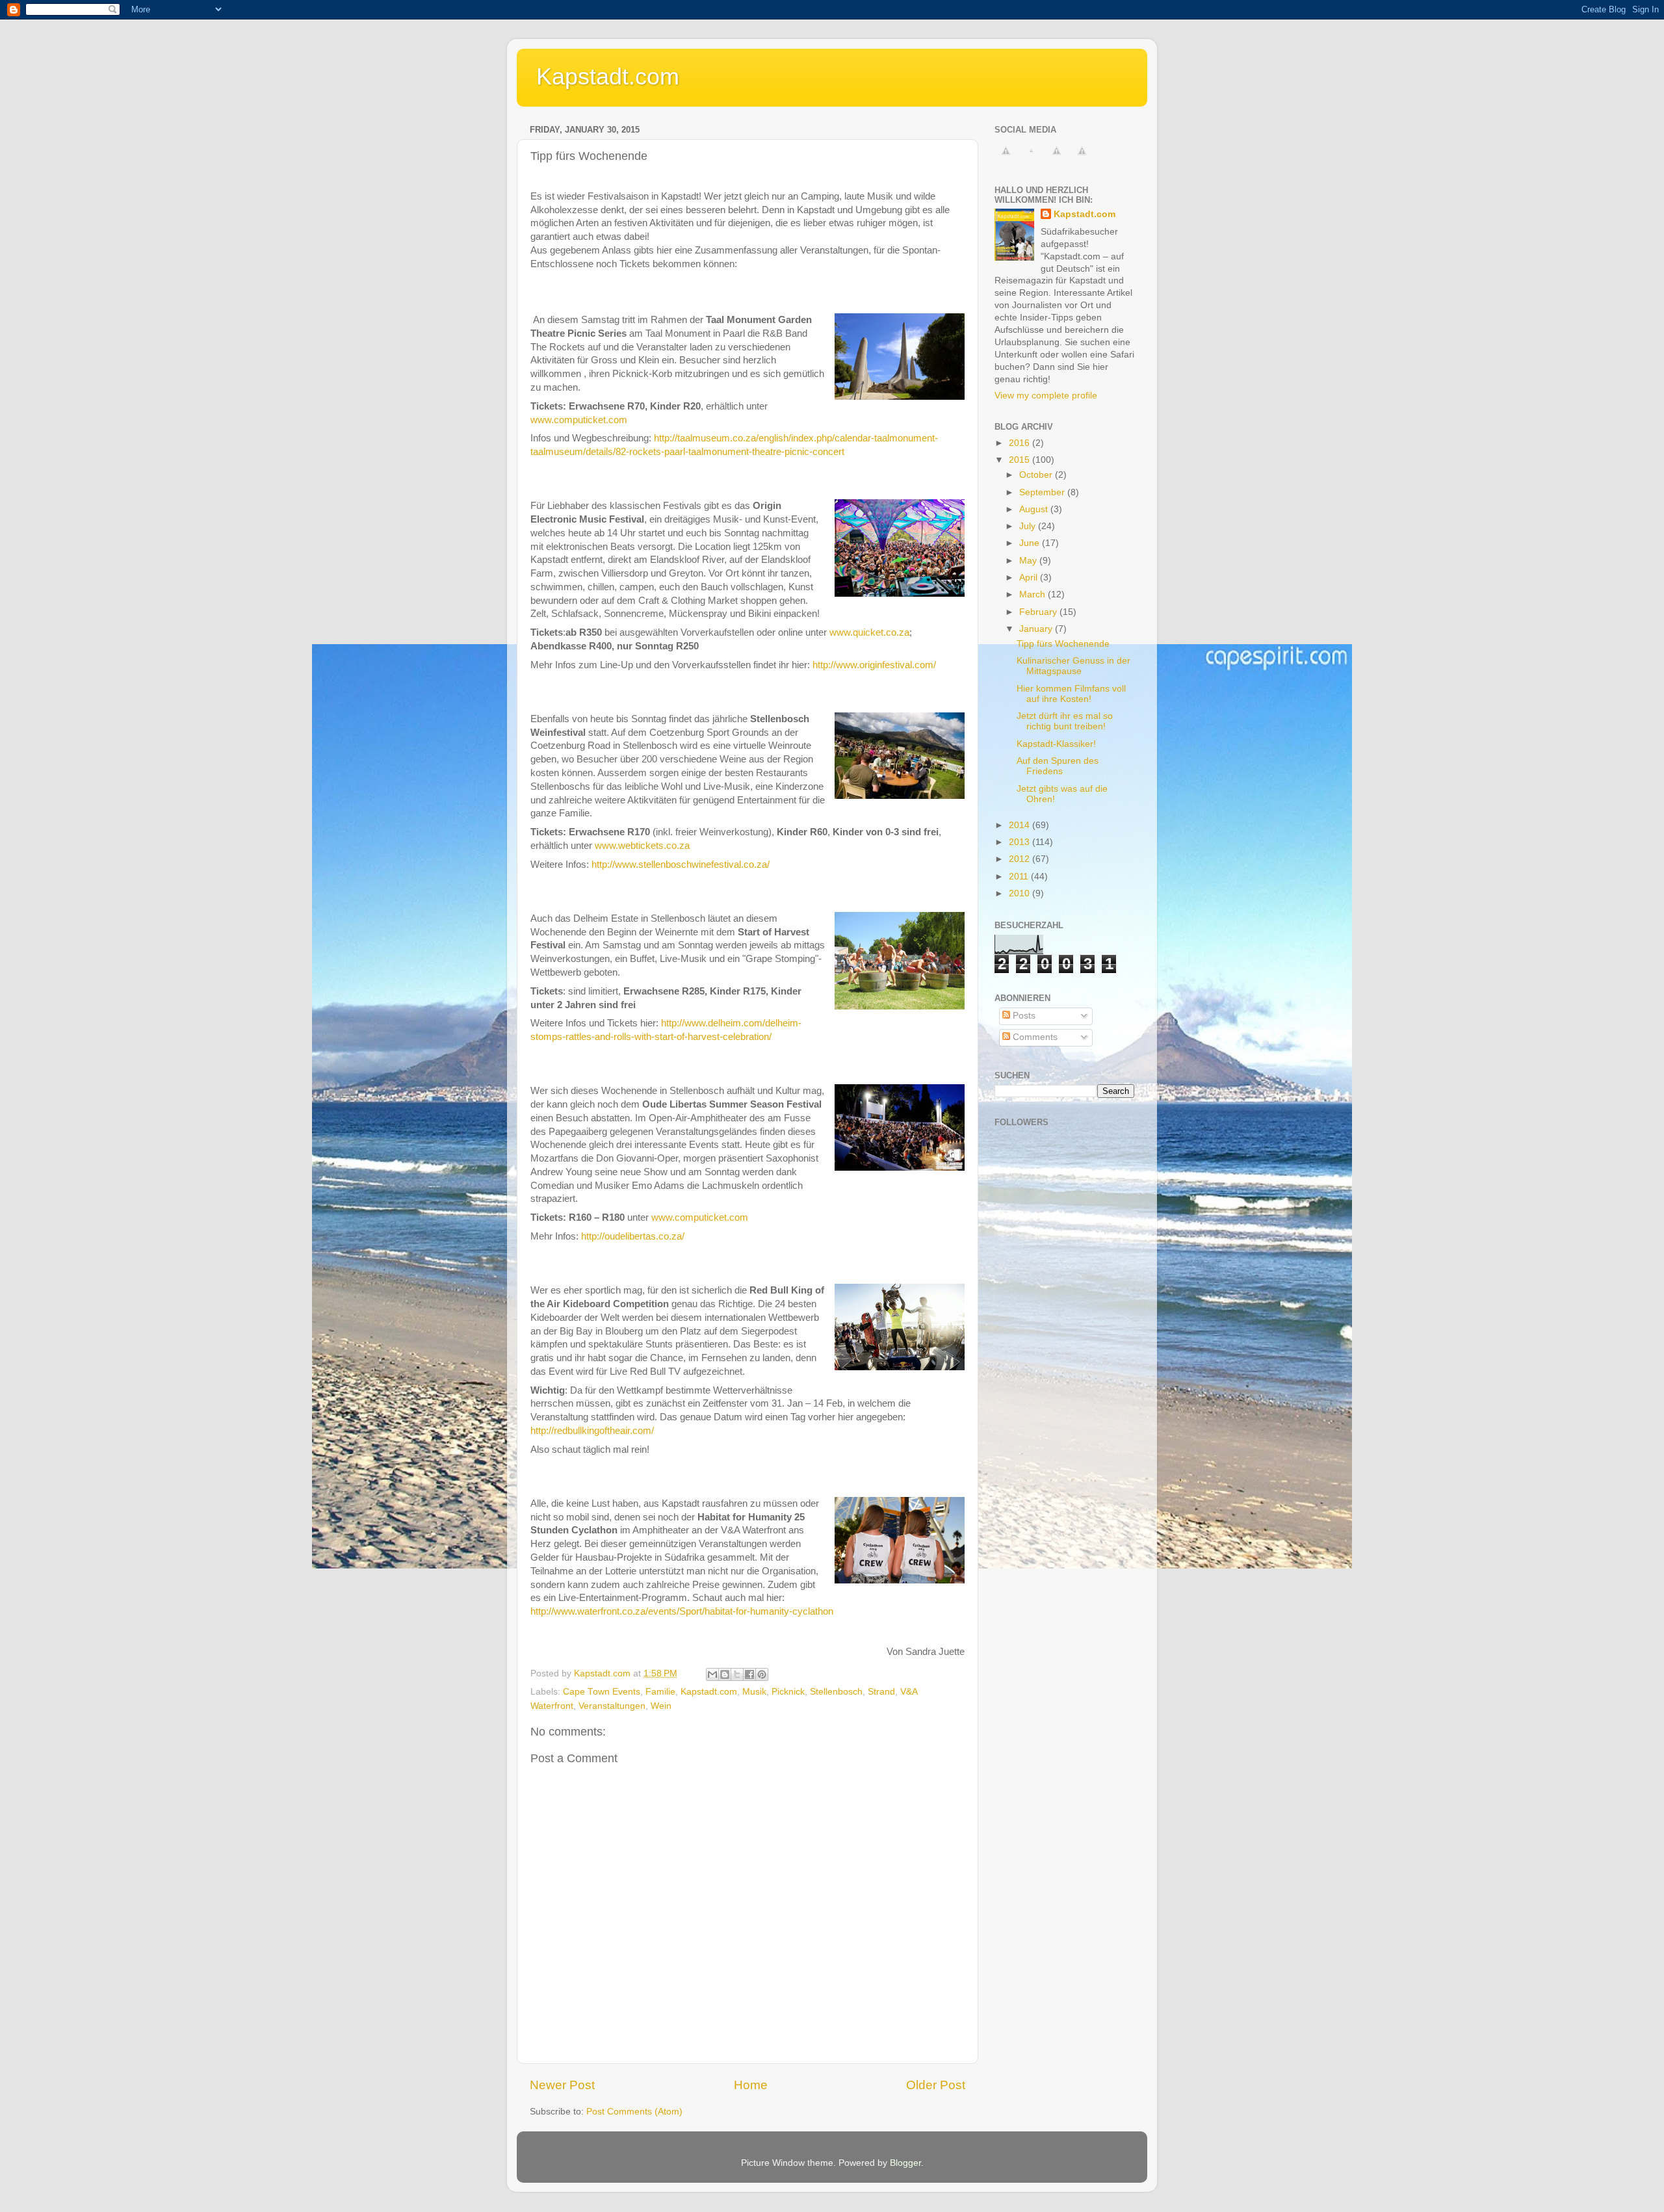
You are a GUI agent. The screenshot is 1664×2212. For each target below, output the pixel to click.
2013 (1020, 842)
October (1037, 475)
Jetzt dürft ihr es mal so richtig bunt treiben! (1065, 721)
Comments (1034, 1037)
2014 (1020, 825)
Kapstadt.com (608, 76)
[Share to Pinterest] (762, 1674)
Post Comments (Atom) (634, 2112)
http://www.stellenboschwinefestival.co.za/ (681, 865)
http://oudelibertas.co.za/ (633, 1236)
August (1035, 509)
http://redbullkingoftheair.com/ (592, 1431)
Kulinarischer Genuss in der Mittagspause (1073, 666)
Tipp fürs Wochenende (1063, 644)
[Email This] (712, 1674)
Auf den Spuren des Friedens (1058, 766)
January (1037, 629)
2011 (1020, 877)
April (1030, 578)
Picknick (788, 1692)
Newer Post (562, 2085)
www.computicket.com (579, 420)
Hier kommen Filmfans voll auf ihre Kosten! (1071, 694)
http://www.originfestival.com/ (874, 665)
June (1031, 543)
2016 (1020, 443)
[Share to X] (737, 1674)
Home (751, 2085)
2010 (1020, 893)
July (1029, 526)
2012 (1020, 859)
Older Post (936, 2085)
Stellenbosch (836, 1692)
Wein (661, 1706)
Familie (660, 1692)
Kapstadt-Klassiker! (1056, 744)
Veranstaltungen (612, 1706)
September (1043, 492)
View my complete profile (1046, 396)
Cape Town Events (602, 1692)
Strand (881, 1692)
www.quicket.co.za (869, 632)
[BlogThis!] (725, 1674)
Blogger (905, 2163)
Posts (1023, 1016)
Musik (754, 1692)
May (1029, 561)
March (1033, 594)
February (1039, 612)
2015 (1020, 460)
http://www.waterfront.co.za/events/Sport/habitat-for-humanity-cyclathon (682, 1611)
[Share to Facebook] (749, 1674)
